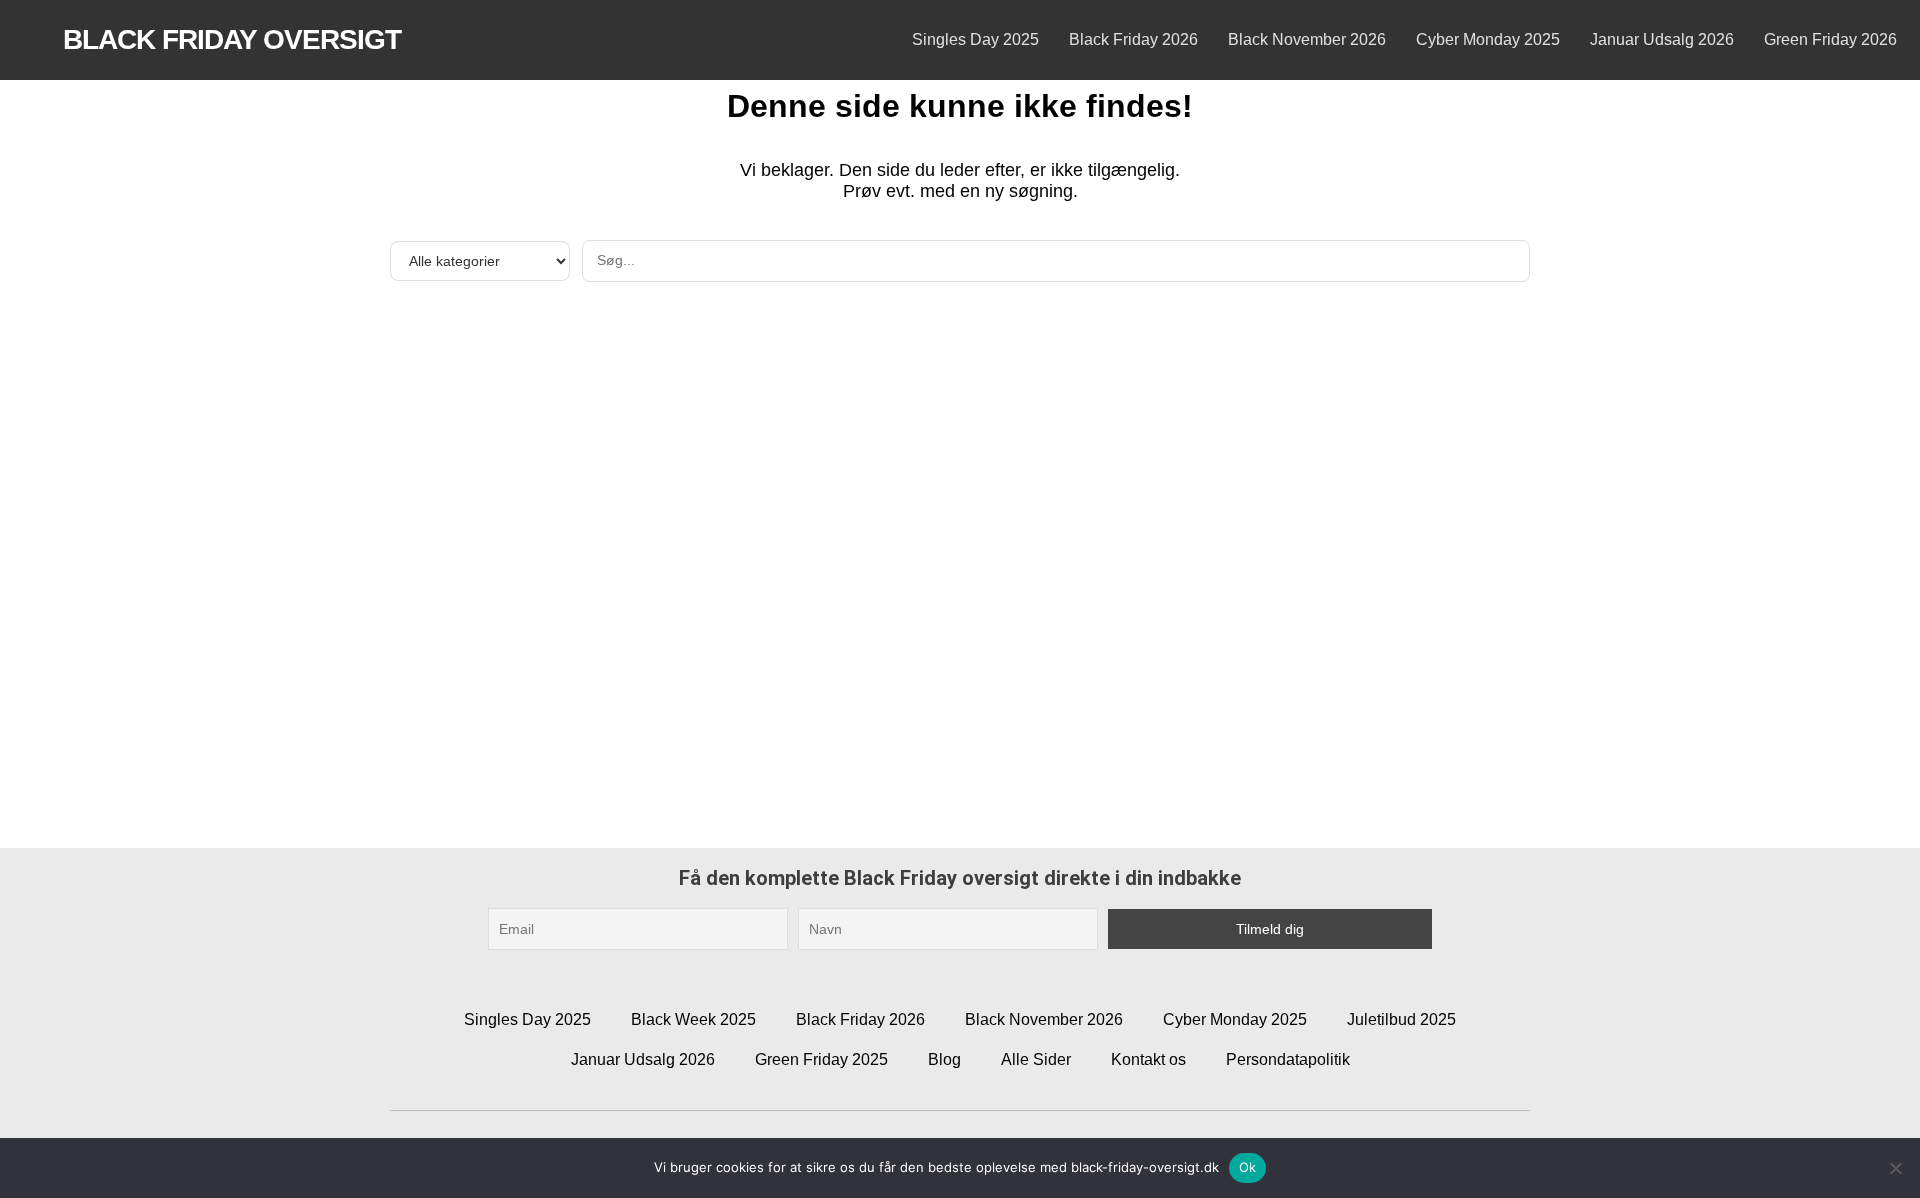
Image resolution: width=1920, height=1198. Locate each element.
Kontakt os (1148, 1059)
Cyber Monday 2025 (1488, 39)
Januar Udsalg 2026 (1662, 39)
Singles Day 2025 (975, 39)
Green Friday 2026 (1830, 39)
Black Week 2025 (693, 1019)
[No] (1895, 1168)
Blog (944, 1059)
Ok (1248, 1167)
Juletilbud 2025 (1401, 1019)
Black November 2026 (1307, 39)
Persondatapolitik (1288, 1059)
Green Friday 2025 (821, 1059)
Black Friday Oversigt (232, 39)
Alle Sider (1036, 1059)
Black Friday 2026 (1133, 39)
